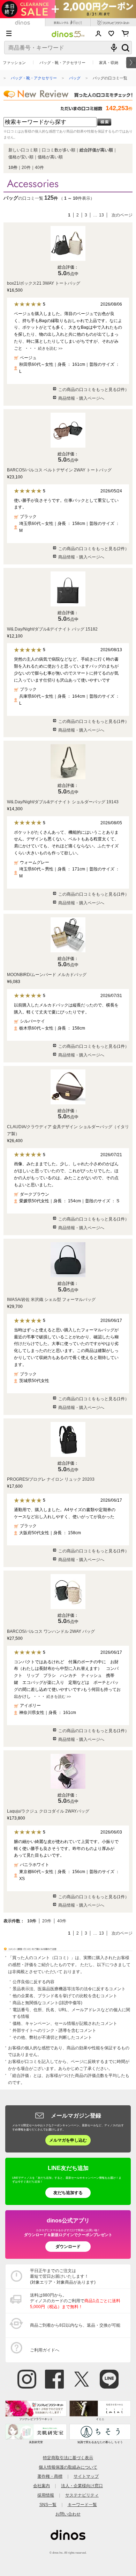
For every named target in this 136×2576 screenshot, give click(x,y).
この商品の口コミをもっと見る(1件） (94, 721)
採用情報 (46, 2495)
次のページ (122, 215)
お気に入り (111, 34)
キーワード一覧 (82, 2504)
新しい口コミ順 (23, 150)
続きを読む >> (50, 348)
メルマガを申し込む (68, 2140)
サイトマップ (86, 2476)
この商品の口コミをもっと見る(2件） (94, 390)
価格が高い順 (50, 157)
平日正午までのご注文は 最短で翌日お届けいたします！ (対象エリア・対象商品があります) (63, 2276)
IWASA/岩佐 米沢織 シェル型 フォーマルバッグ (51, 1300)
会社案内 (41, 2486)
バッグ (75, 78)
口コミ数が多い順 (59, 150)
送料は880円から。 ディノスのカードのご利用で (75, 2301)
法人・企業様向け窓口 (82, 2486)
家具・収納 (109, 63)
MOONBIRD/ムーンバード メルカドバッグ (47, 975)
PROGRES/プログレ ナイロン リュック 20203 (51, 1479)
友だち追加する (68, 2193)
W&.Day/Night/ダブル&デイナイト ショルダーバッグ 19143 (63, 802)
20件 (26, 168)
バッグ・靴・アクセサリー (62, 63)
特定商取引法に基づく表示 (68, 2458)
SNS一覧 (48, 2504)
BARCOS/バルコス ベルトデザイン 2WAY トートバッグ (59, 470)
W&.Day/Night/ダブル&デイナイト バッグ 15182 (52, 629)
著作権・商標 (50, 2476)
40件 (39, 168)
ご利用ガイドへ (45, 2350)
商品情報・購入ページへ (81, 398)
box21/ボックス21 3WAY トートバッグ (44, 283)
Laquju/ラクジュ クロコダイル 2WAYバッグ (48, 1811)
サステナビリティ (82, 2495)
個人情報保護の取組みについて (68, 2467)
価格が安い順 (21, 157)
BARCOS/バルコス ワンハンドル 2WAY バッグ (51, 1631)
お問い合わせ (68, 2514)
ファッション (14, 63)
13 (101, 215)
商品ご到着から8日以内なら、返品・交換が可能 (75, 2325)
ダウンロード (68, 2246)
